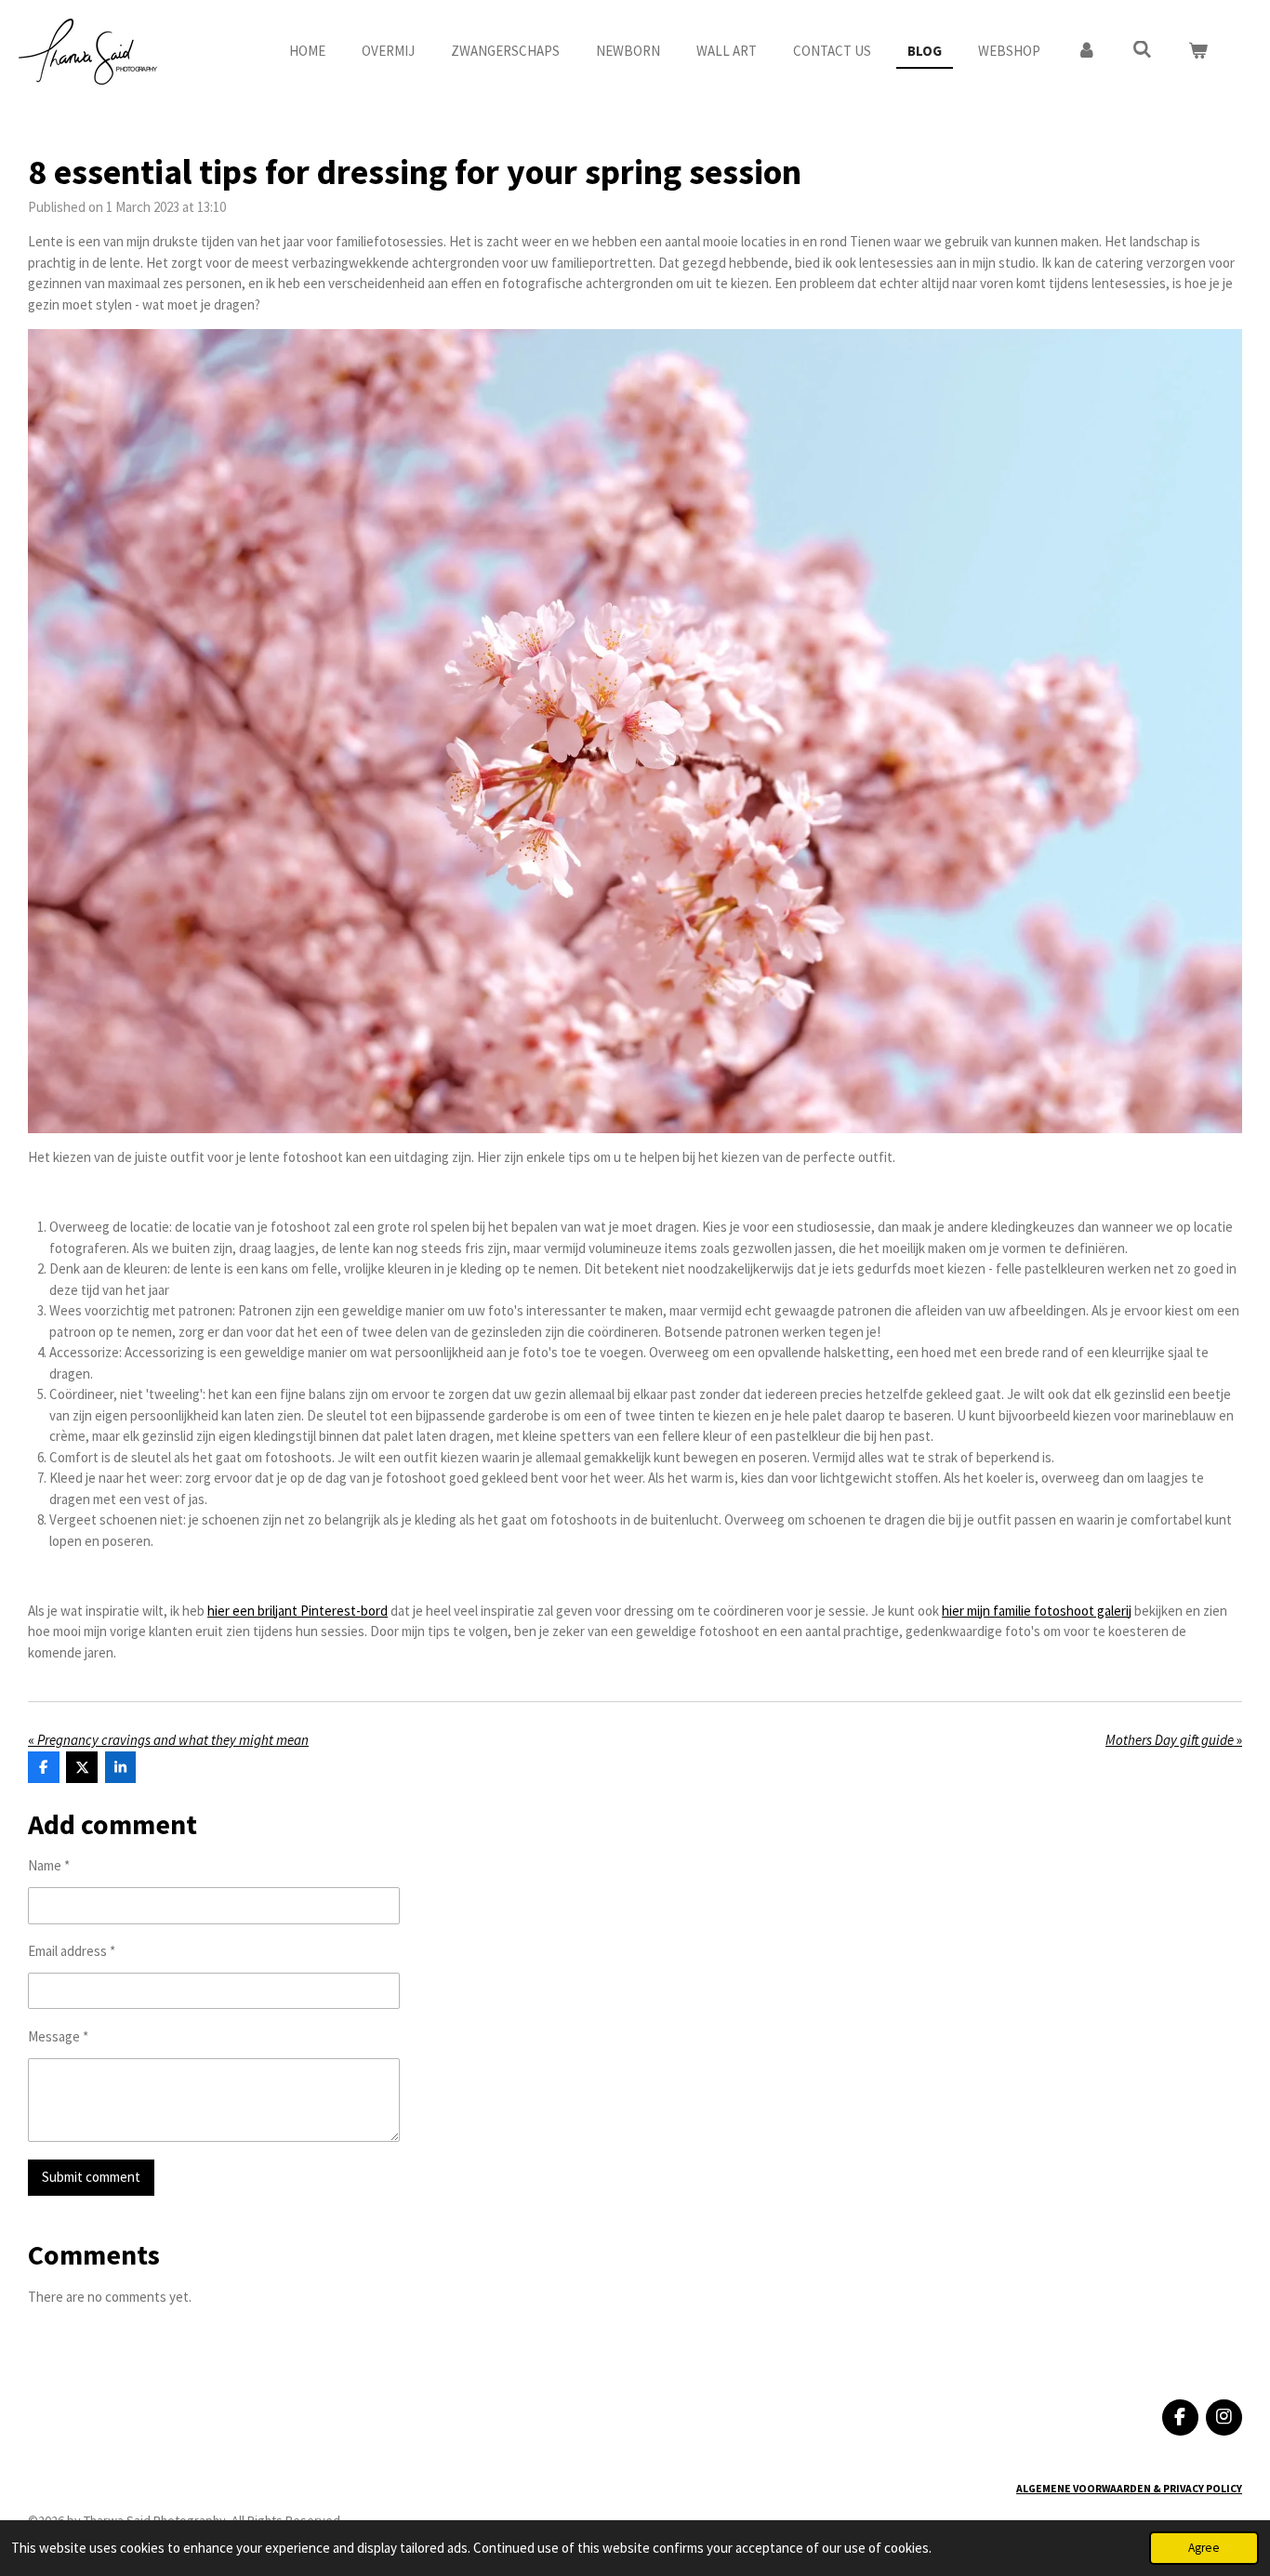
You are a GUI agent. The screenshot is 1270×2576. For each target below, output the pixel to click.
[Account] (1086, 52)
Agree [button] (1204, 2548)
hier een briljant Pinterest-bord (298, 1611)
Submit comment (91, 2177)
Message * (58, 2036)
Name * (49, 1865)
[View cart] (1198, 52)
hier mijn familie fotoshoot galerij (1037, 1611)
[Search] (1142, 50)
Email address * (72, 1951)
